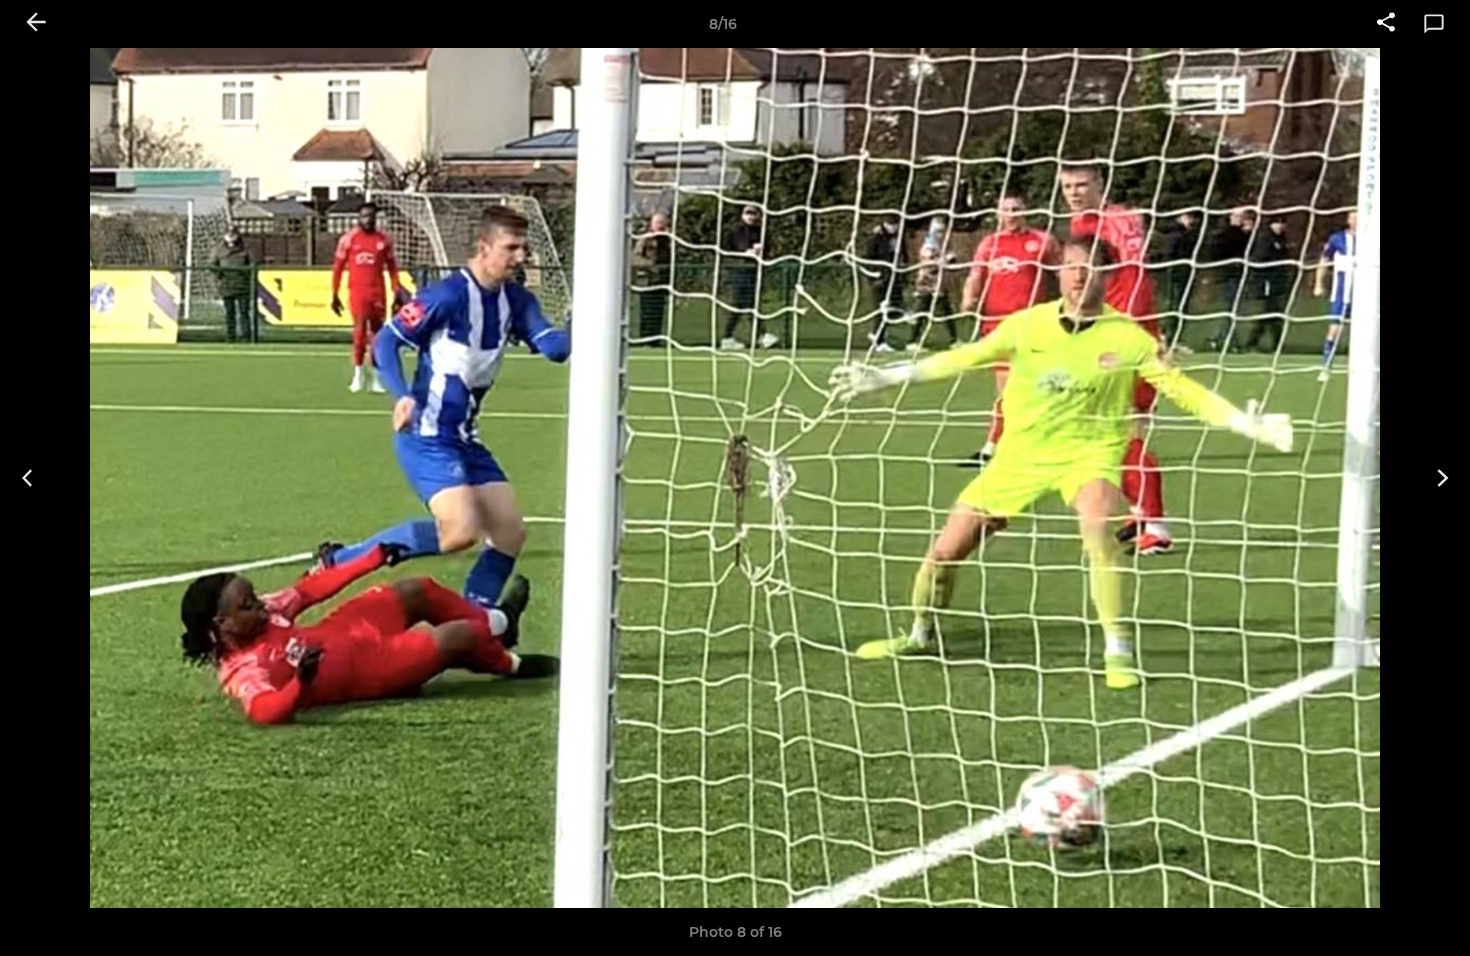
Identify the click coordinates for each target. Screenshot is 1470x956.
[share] (1386, 24)
